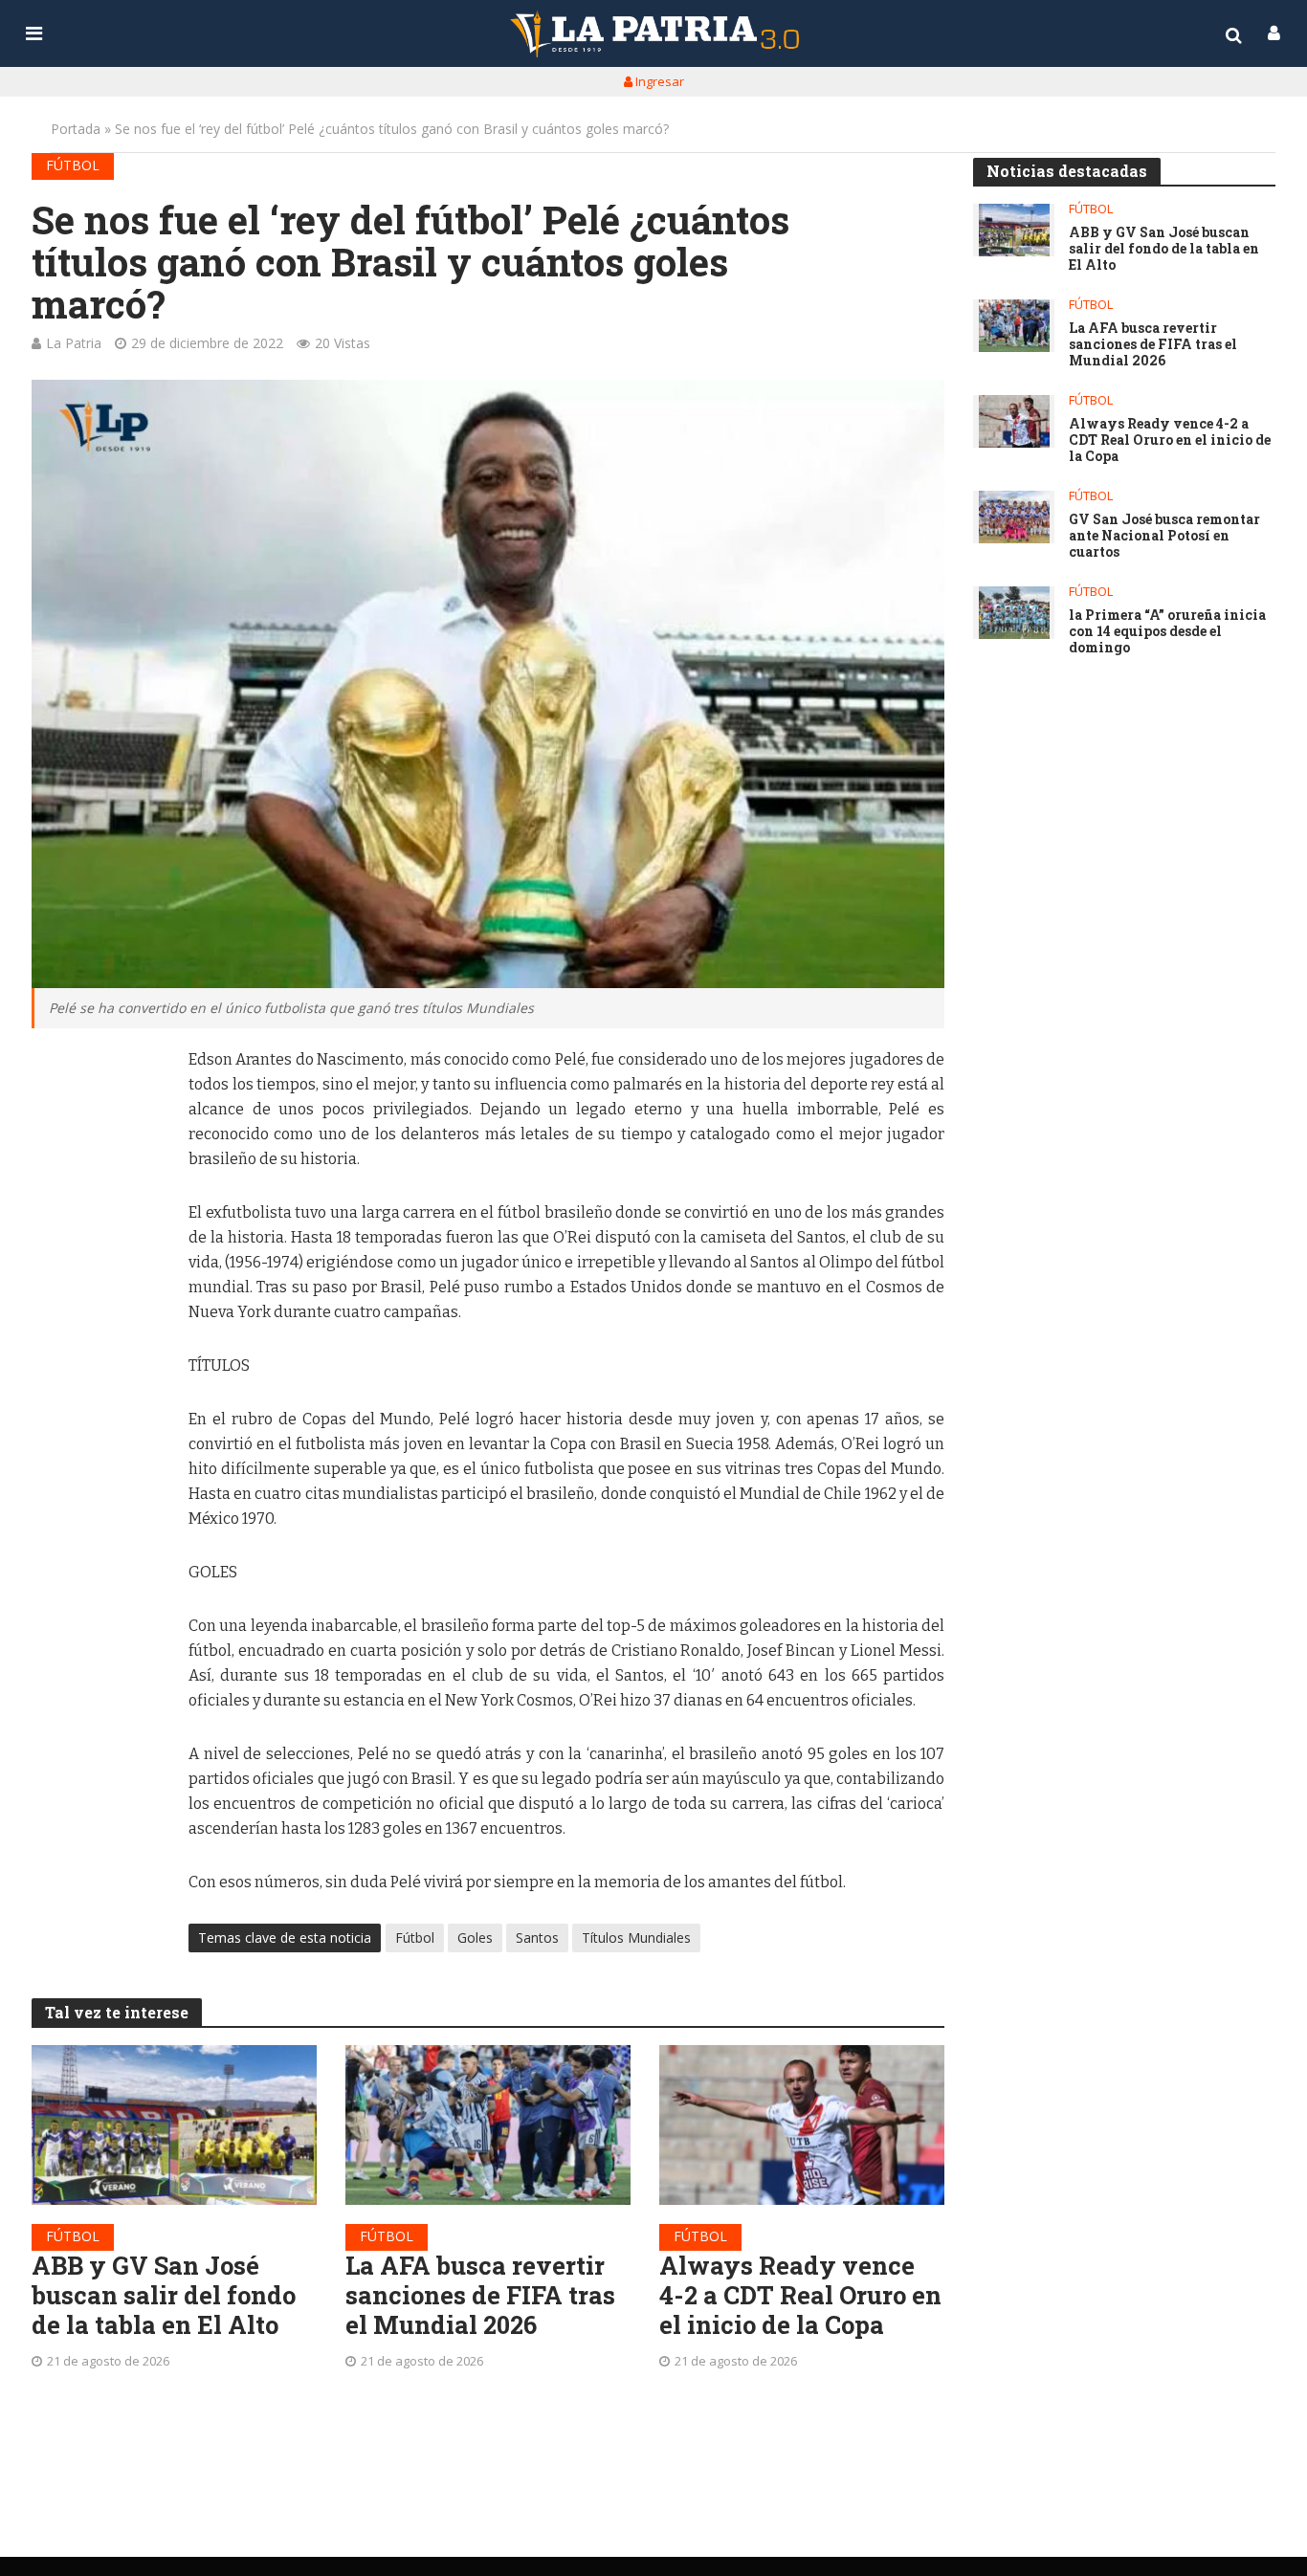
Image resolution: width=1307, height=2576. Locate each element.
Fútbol (73, 165)
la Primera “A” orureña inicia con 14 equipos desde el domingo (1167, 631)
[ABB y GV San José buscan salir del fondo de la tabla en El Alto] (174, 2125)
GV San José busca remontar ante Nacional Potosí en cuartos (1164, 536)
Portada (76, 129)
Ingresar (658, 81)
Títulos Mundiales (636, 1938)
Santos (537, 1938)
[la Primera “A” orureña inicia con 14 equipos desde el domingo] (1014, 613)
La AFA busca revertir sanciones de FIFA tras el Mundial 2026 (480, 2295)
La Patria (74, 343)
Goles (475, 1938)
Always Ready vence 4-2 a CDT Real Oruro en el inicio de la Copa (800, 2295)
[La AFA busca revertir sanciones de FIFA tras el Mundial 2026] (488, 2125)
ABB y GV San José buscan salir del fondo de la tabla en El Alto (164, 2295)
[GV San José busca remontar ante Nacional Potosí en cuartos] (1014, 517)
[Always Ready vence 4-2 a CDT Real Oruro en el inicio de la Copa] (802, 2125)
